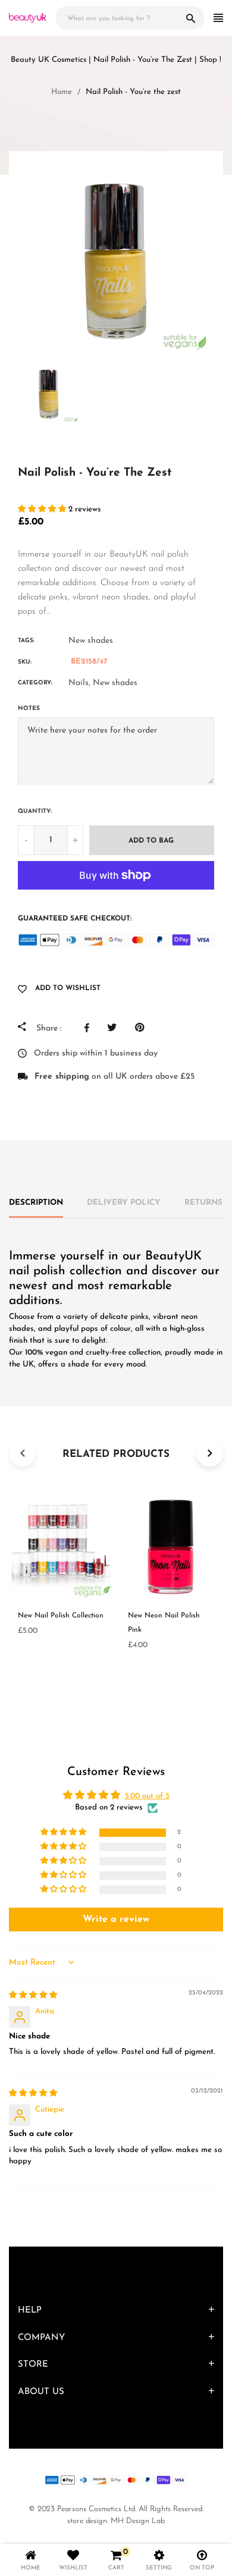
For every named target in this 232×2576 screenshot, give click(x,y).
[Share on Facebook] (90, 1028)
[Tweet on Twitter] (115, 1028)
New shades (91, 641)
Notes (29, 709)
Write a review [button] (116, 1920)
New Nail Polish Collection (61, 1616)
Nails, (79, 683)
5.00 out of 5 (147, 1796)
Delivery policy (124, 1203)
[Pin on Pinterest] (142, 1028)
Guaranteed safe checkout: (75, 919)
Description (36, 1203)
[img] (33, 1995)
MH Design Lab (138, 2521)
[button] (43, 509)
